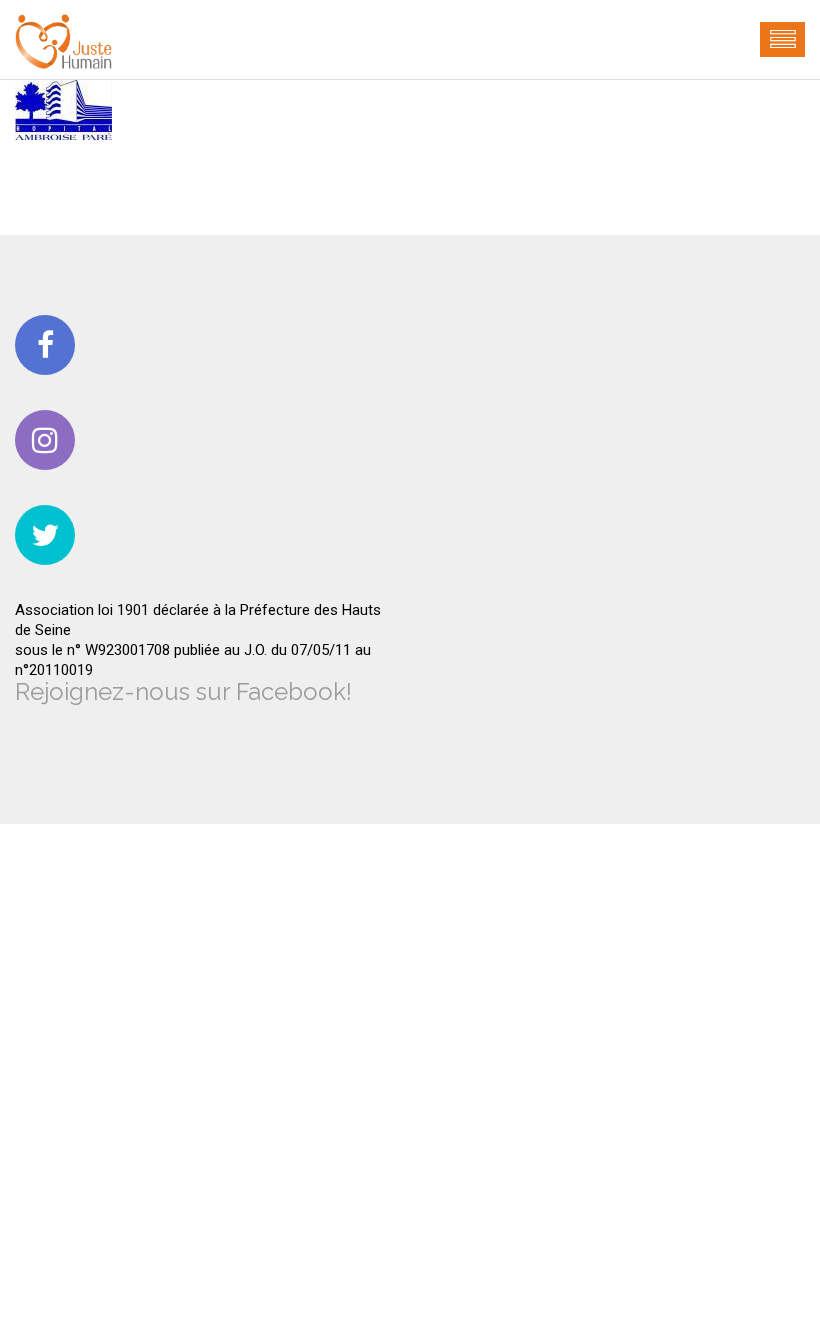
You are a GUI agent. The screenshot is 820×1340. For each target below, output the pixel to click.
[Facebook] (45, 345)
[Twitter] (45, 535)
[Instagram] (45, 440)
